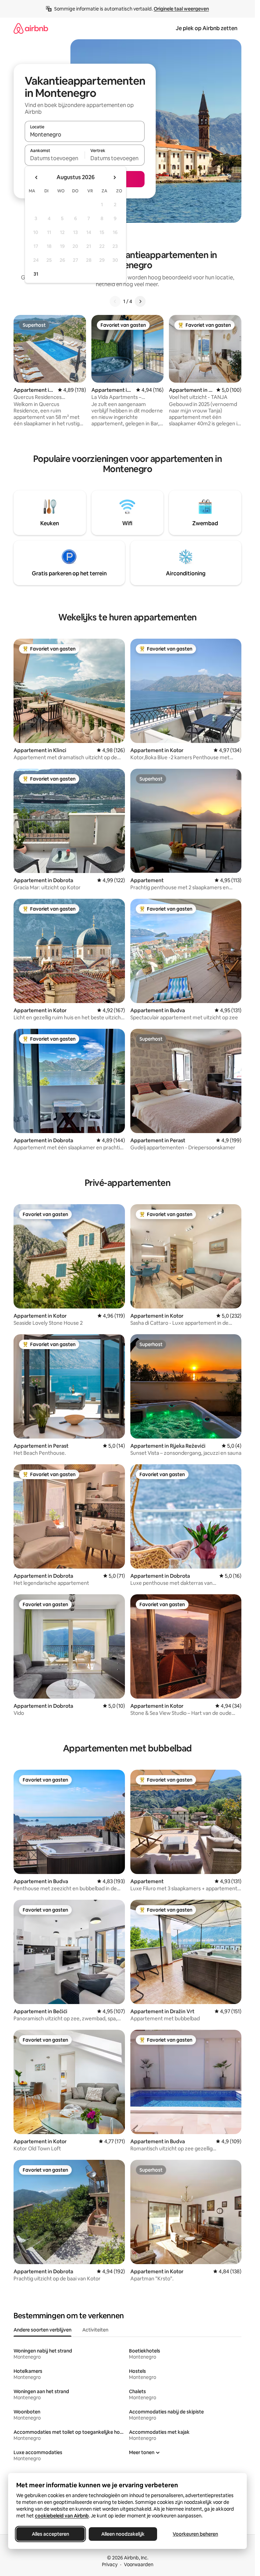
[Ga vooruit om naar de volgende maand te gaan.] (114, 177)
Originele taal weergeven (181, 9)
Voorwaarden (139, 2564)
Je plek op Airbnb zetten (207, 28)
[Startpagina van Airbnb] (31, 28)
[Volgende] (140, 301)
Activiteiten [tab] (95, 2330)
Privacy (110, 2564)
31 (36, 274)
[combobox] (85, 134)
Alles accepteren (50, 2534)
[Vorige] (115, 301)
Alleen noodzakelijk (123, 2534)
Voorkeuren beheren (195, 2534)
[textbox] (55, 158)
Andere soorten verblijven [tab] (42, 2330)
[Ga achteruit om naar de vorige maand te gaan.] (37, 177)
